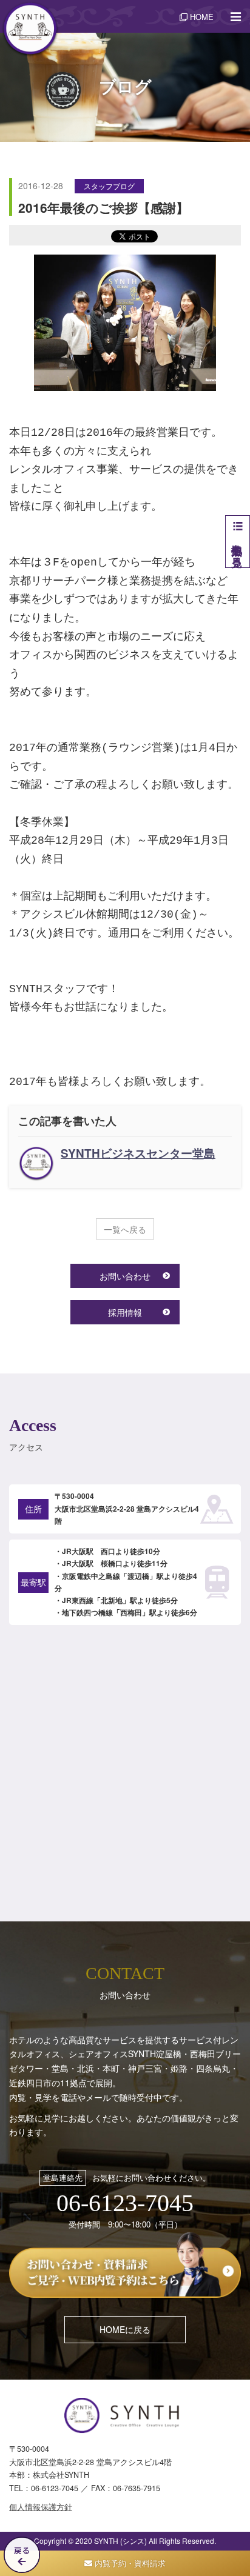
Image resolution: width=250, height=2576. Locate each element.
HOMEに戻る (125, 2329)
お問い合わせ (125, 1276)
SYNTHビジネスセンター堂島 (138, 1153)
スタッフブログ (109, 186)
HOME (201, 17)
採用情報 (125, 1312)
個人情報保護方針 (41, 2507)
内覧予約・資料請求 (129, 2563)
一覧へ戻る (125, 1229)
